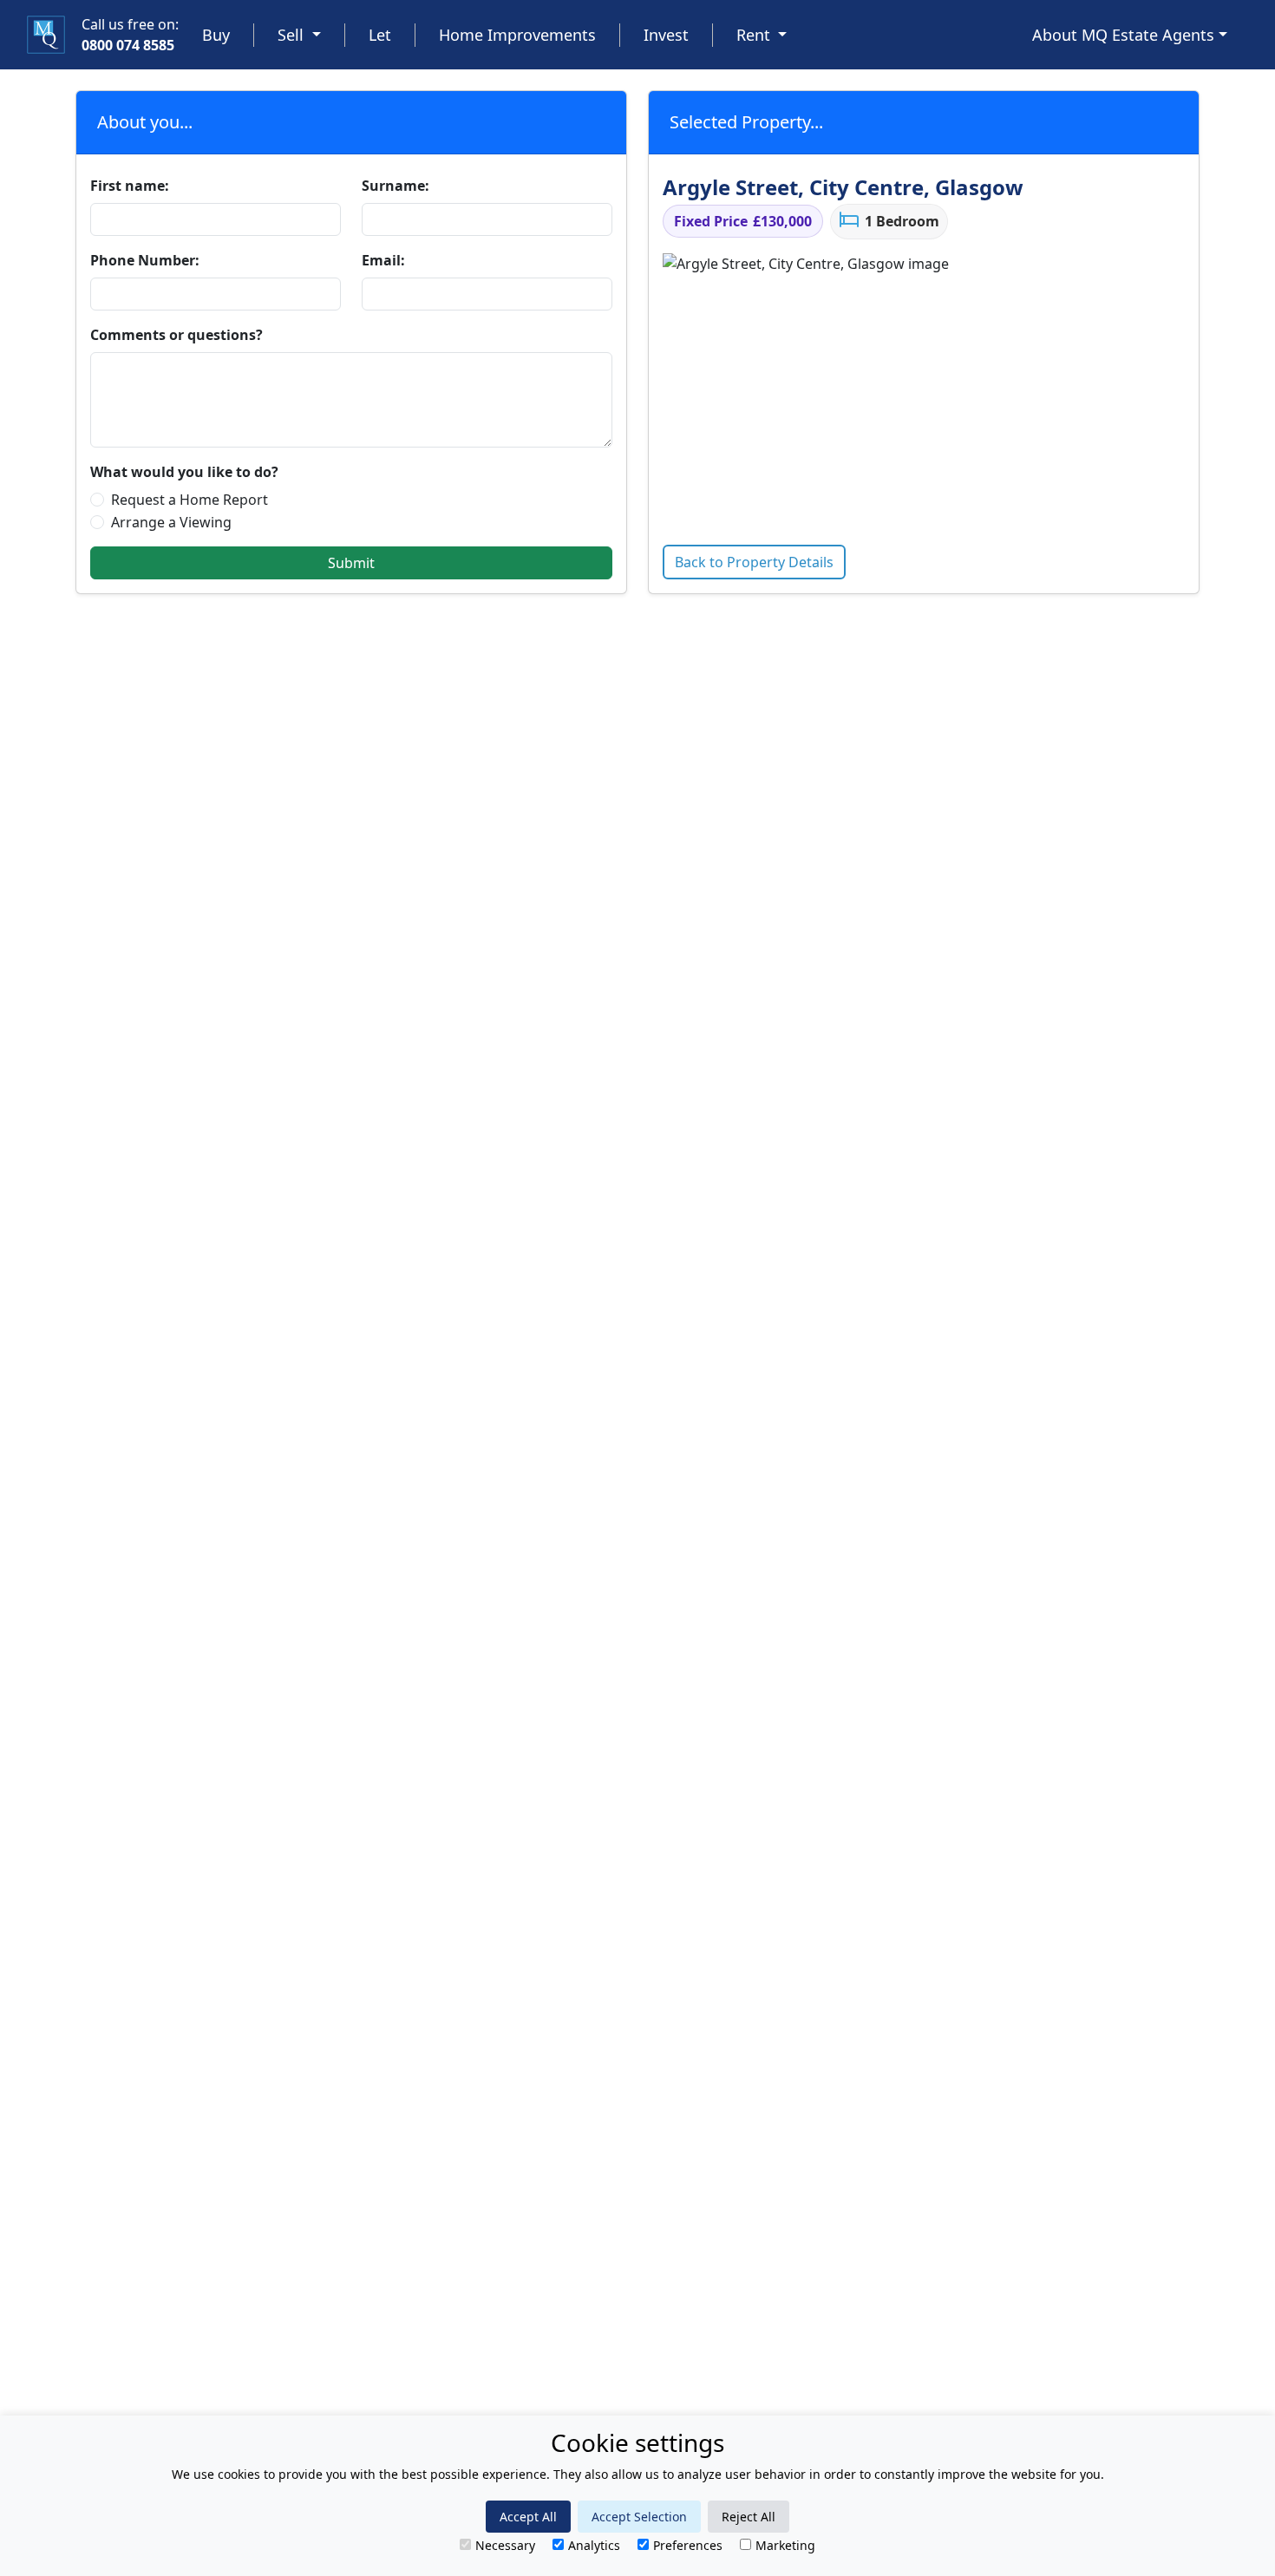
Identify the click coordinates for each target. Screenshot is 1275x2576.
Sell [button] (293, 35)
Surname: (396, 186)
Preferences (688, 2545)
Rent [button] (755, 35)
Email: (383, 260)
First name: (130, 186)
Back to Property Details (754, 562)
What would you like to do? (184, 472)
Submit (351, 563)
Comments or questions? (177, 335)
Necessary (505, 2545)
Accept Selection (639, 2517)
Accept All (528, 2517)
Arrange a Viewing (171, 522)
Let (380, 35)
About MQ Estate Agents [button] (1123, 35)
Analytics (594, 2545)
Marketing (785, 2545)
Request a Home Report (190, 500)
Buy (216, 35)
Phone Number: (145, 260)
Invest (666, 35)
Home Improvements (517, 35)
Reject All (749, 2517)
